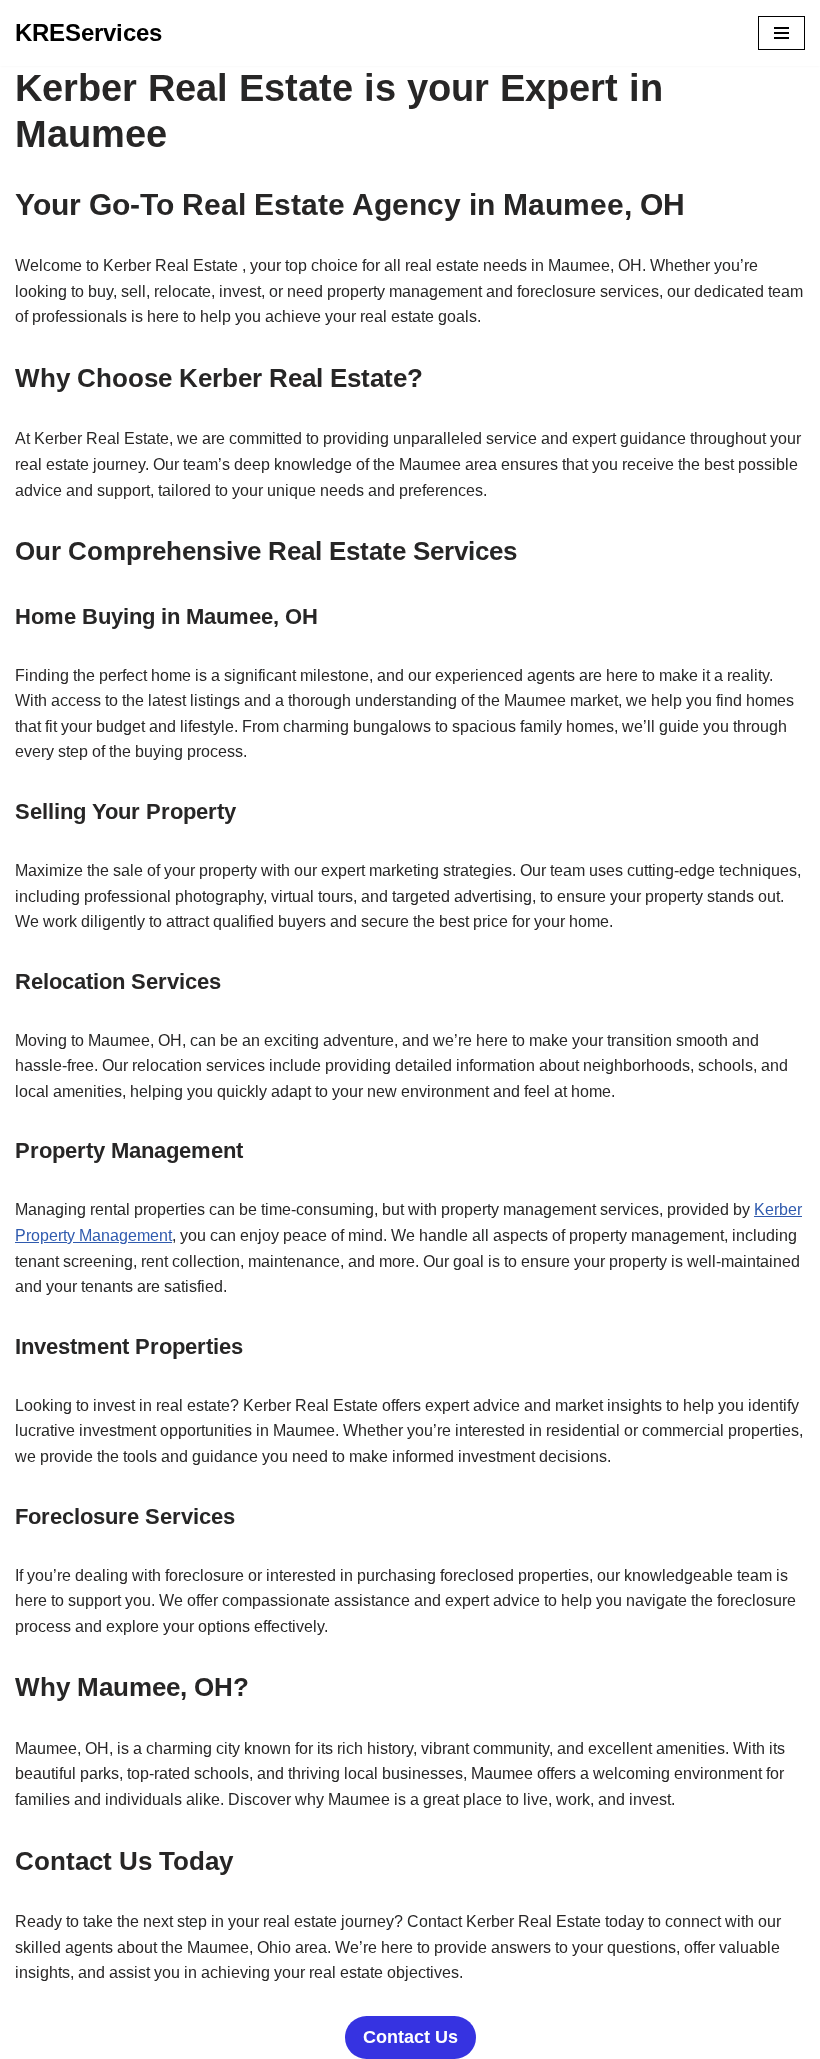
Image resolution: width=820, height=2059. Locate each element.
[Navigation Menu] (781, 33)
